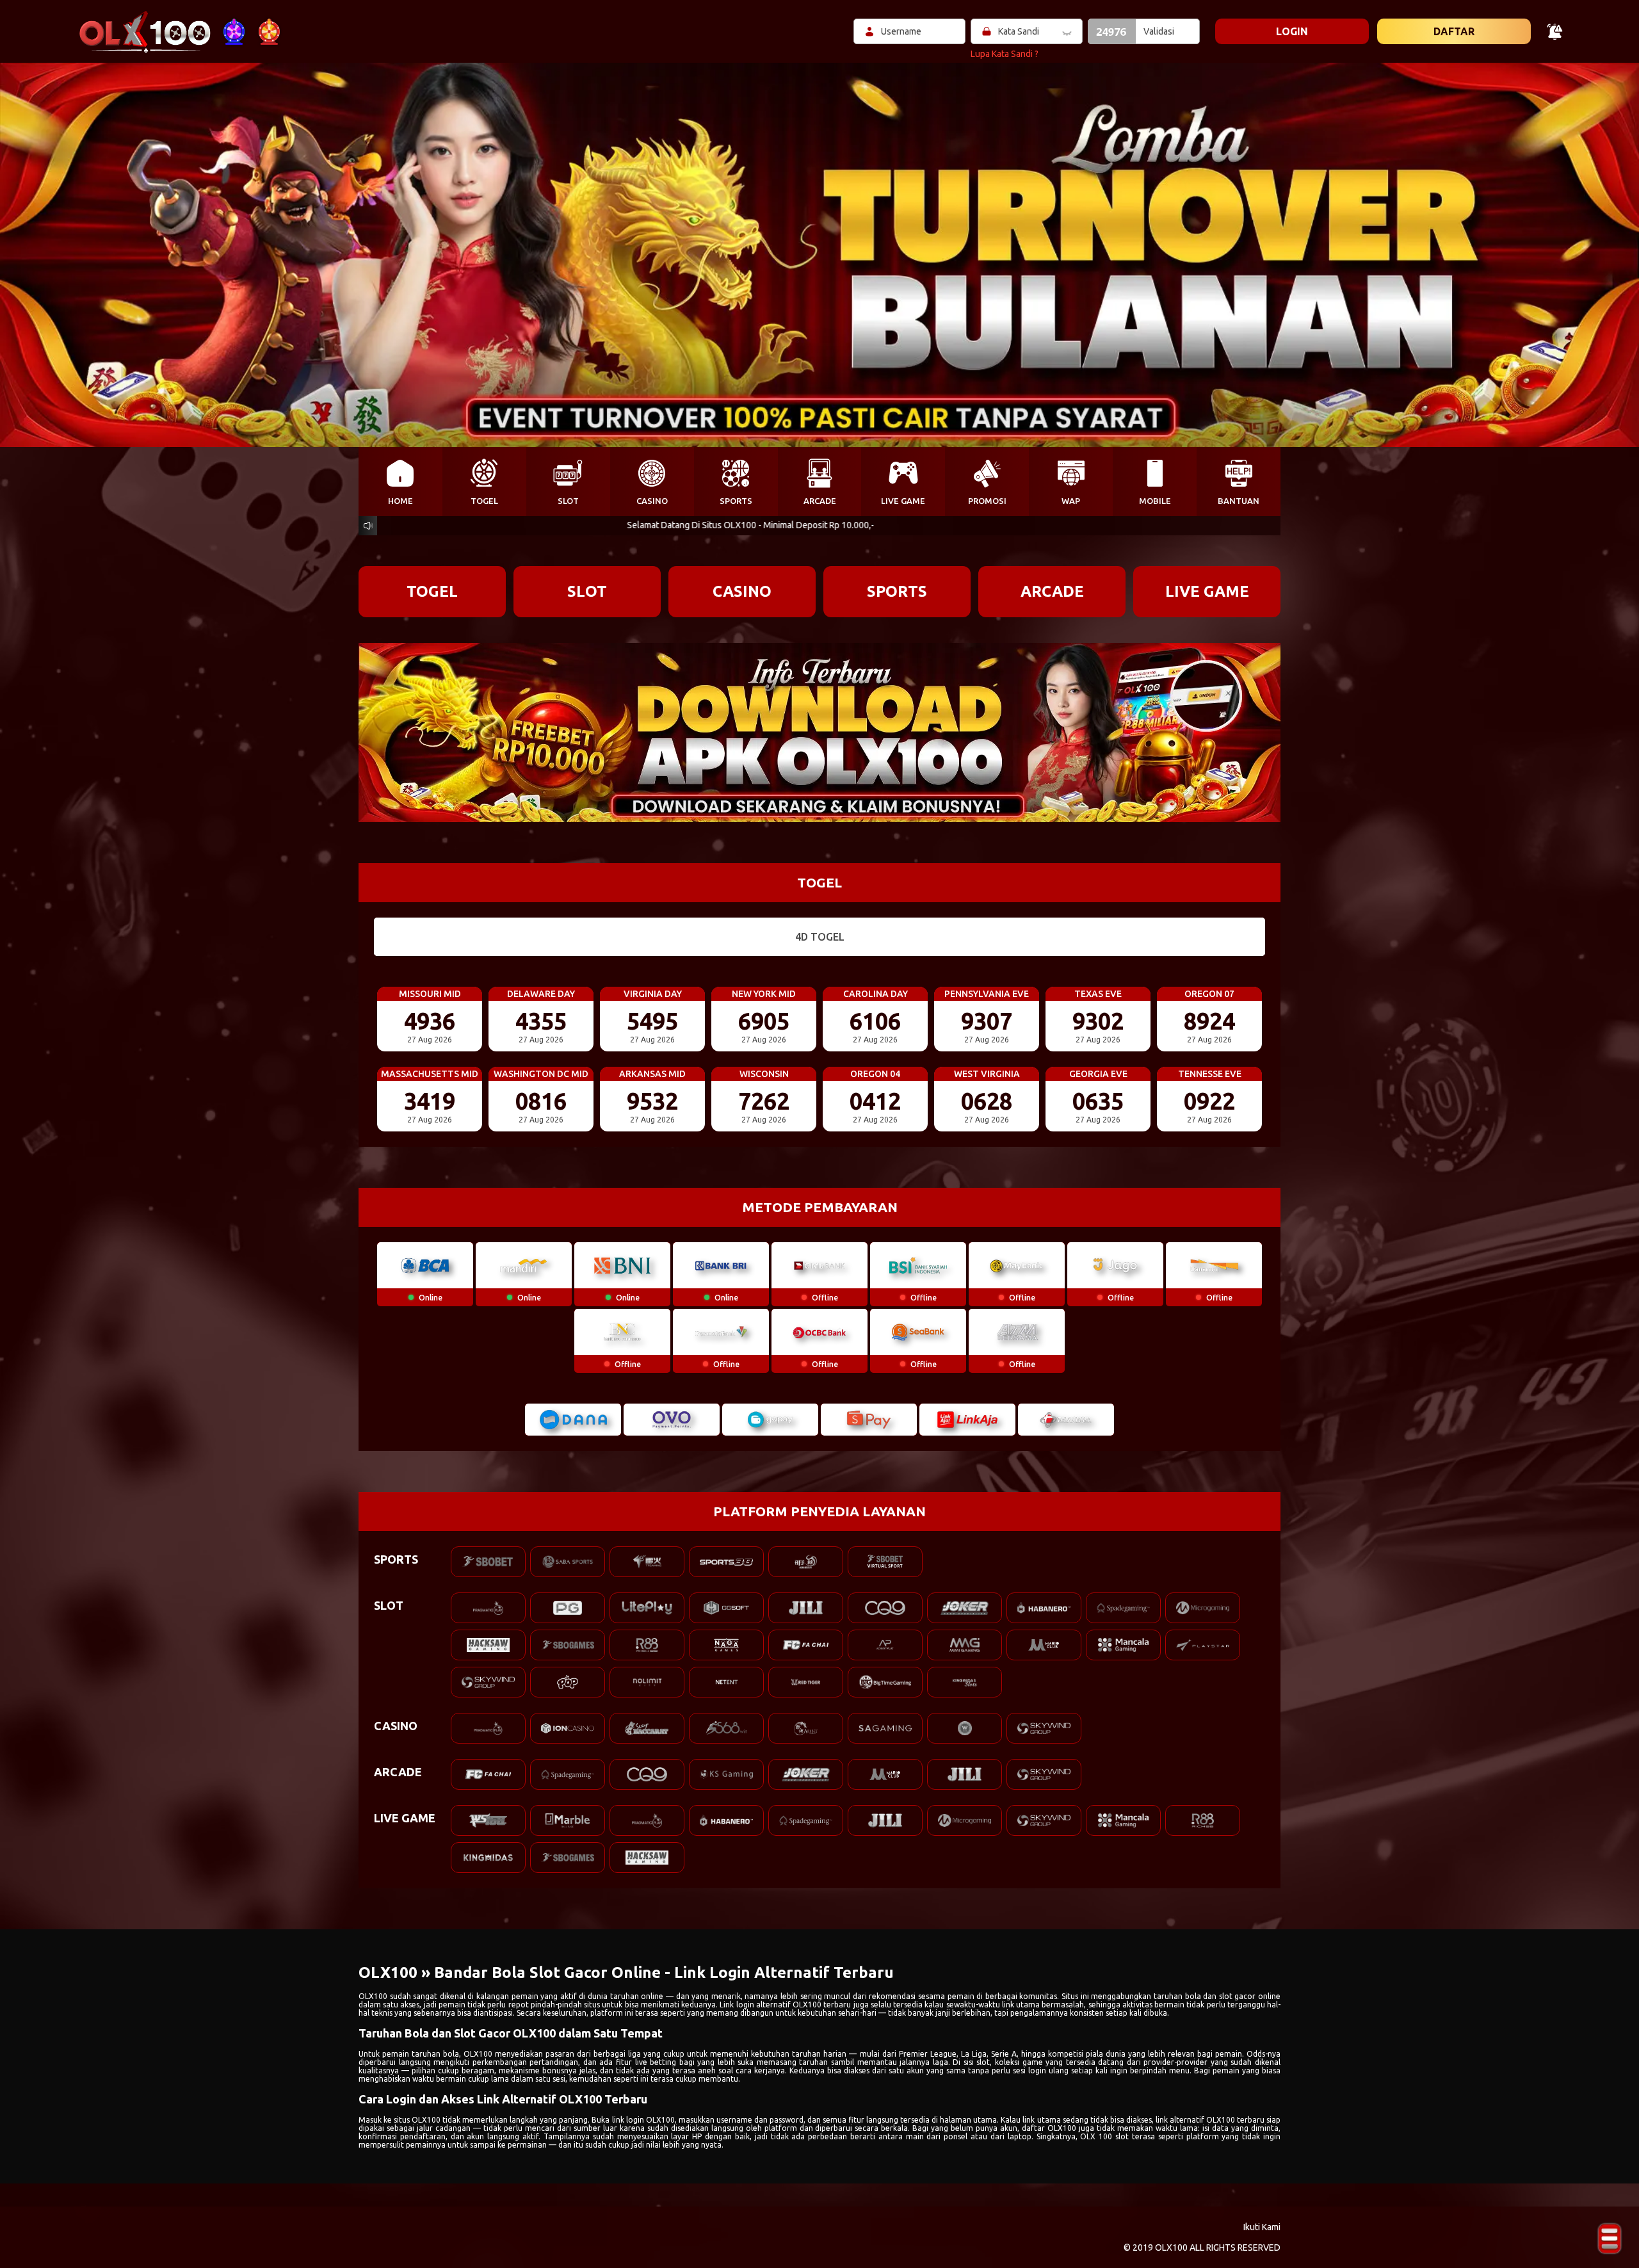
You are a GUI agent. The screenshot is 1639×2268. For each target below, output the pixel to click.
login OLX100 (650, 2120)
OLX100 (373, 1996)
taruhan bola (435, 2054)
